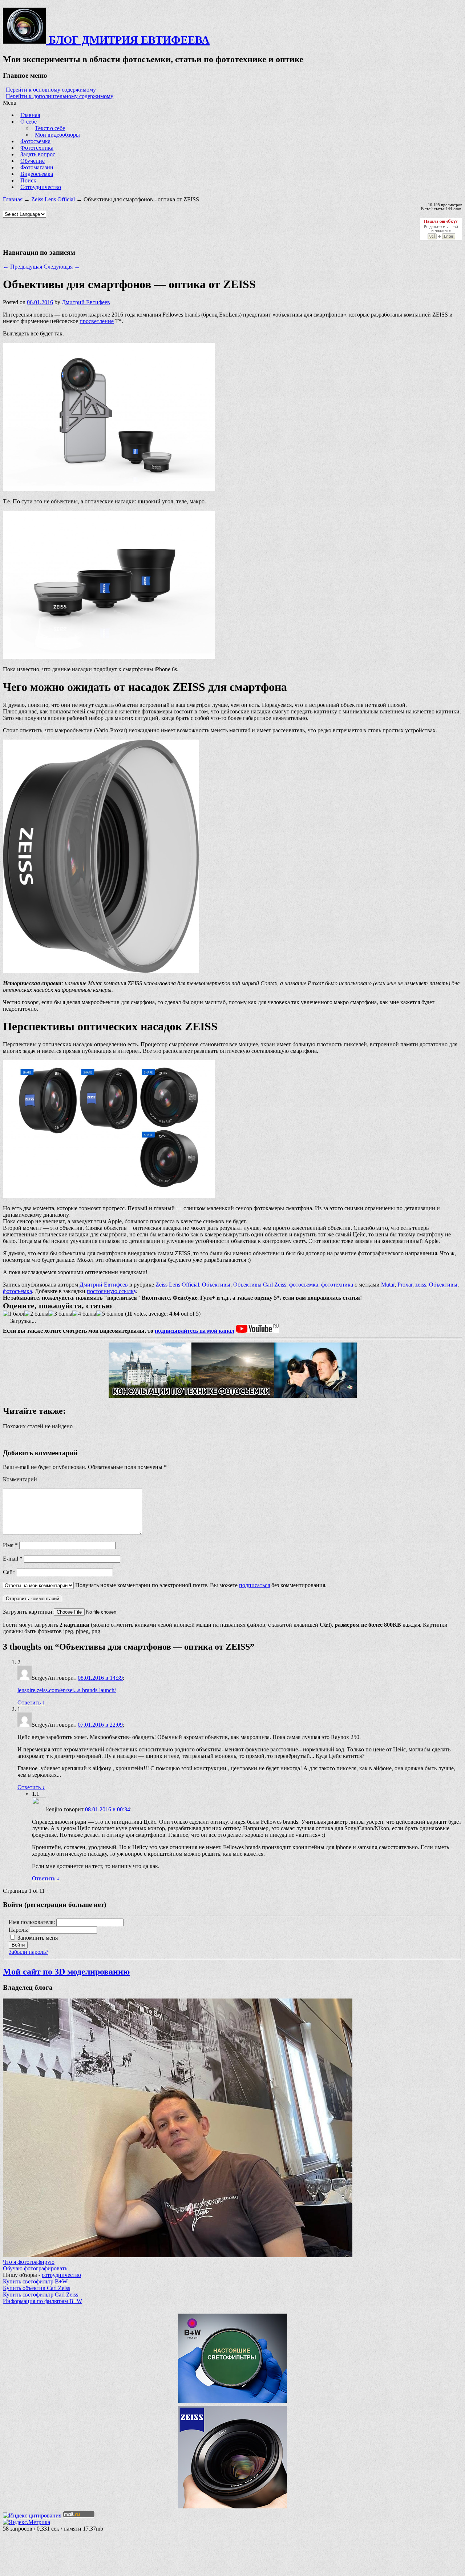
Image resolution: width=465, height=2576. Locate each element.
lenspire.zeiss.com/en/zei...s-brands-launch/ (67, 1690)
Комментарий (20, 1479)
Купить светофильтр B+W (35, 2281)
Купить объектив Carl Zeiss (37, 2288)
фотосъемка (304, 1285)
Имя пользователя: (33, 1922)
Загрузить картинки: (28, 1612)
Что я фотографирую (29, 2262)
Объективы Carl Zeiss (260, 1285)
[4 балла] (84, 1314)
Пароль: (19, 1930)
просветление (97, 321)
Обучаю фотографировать (35, 2268)
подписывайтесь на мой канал (195, 1331)
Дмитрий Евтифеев (86, 302)
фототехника (337, 1285)
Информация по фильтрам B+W (43, 2301)
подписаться (254, 1585)
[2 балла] (36, 1314)
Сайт (9, 1572)
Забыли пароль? (29, 1952)
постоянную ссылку (111, 1291)
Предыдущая (23, 267)
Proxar (405, 1285)
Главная (13, 199)
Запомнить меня (38, 1938)
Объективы (216, 1285)
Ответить (31, 1702)
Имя (10, 1545)
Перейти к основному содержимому (51, 90)
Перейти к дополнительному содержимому (60, 96)
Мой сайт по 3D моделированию (66, 1972)
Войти (18, 1945)
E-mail (13, 1559)
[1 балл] (14, 1314)
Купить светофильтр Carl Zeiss (41, 2295)
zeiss (421, 1285)
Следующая (62, 267)
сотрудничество (61, 2275)
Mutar (388, 1285)
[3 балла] (60, 1314)
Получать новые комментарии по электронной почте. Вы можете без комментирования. (200, 1585)
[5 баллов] (110, 1314)
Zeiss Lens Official (53, 199)
